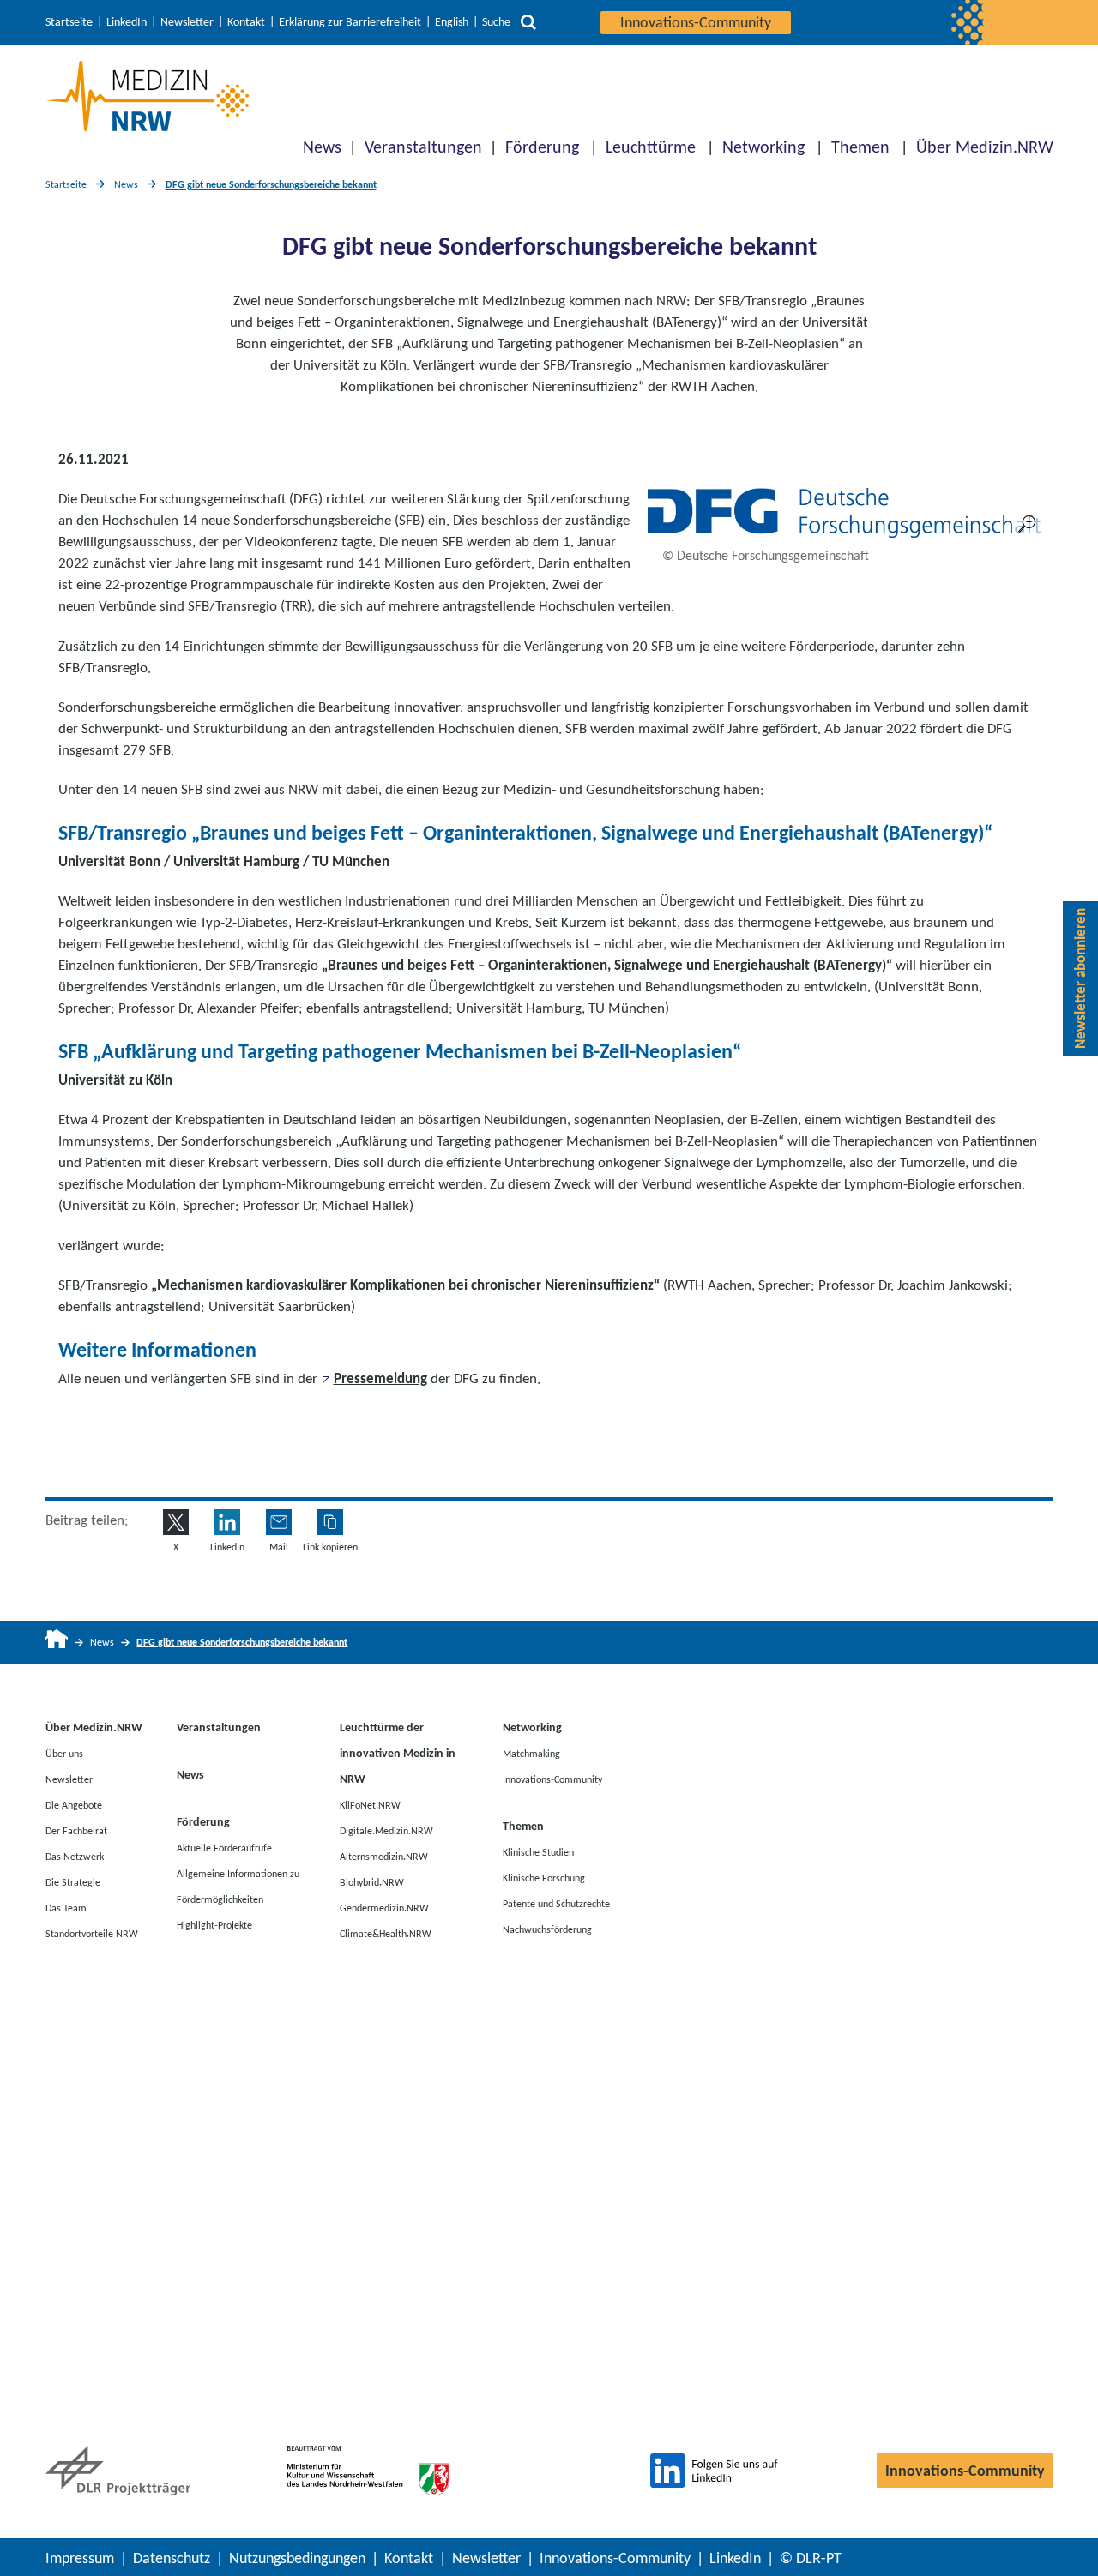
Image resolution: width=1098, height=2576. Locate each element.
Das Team (66, 1908)
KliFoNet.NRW (370, 1805)
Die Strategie (73, 1882)
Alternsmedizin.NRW (384, 1857)
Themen (860, 147)
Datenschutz (172, 2558)
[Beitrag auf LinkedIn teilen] (227, 1522)
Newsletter (187, 22)
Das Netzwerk (75, 1857)
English (452, 22)
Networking (763, 147)
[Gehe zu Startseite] (57, 1643)
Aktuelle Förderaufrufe (224, 1848)
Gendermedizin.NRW (384, 1908)
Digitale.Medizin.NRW (386, 1831)
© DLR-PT (811, 2558)
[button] (330, 1522)
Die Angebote (74, 1805)
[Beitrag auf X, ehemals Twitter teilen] (176, 1522)
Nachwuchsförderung (547, 1929)
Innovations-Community (696, 22)
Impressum (80, 2558)
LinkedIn (127, 22)
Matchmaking (531, 1754)
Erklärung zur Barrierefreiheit (350, 22)
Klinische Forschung (544, 1878)
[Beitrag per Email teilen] (279, 1522)
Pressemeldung (380, 1378)
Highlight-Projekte (214, 1925)
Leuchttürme (651, 147)
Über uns (64, 1754)
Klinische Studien (538, 1852)
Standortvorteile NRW (92, 1934)
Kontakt (246, 22)
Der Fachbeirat (76, 1831)
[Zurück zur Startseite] (147, 96)
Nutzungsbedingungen (297, 2558)
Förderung (542, 147)
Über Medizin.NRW (985, 147)
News (322, 147)
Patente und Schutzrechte (556, 1904)
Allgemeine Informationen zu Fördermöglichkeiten (238, 1887)
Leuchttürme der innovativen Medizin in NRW (398, 1753)
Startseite (69, 22)
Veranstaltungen (423, 147)
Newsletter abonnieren (1080, 978)
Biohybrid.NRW (372, 1882)
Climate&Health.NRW (386, 1934)
